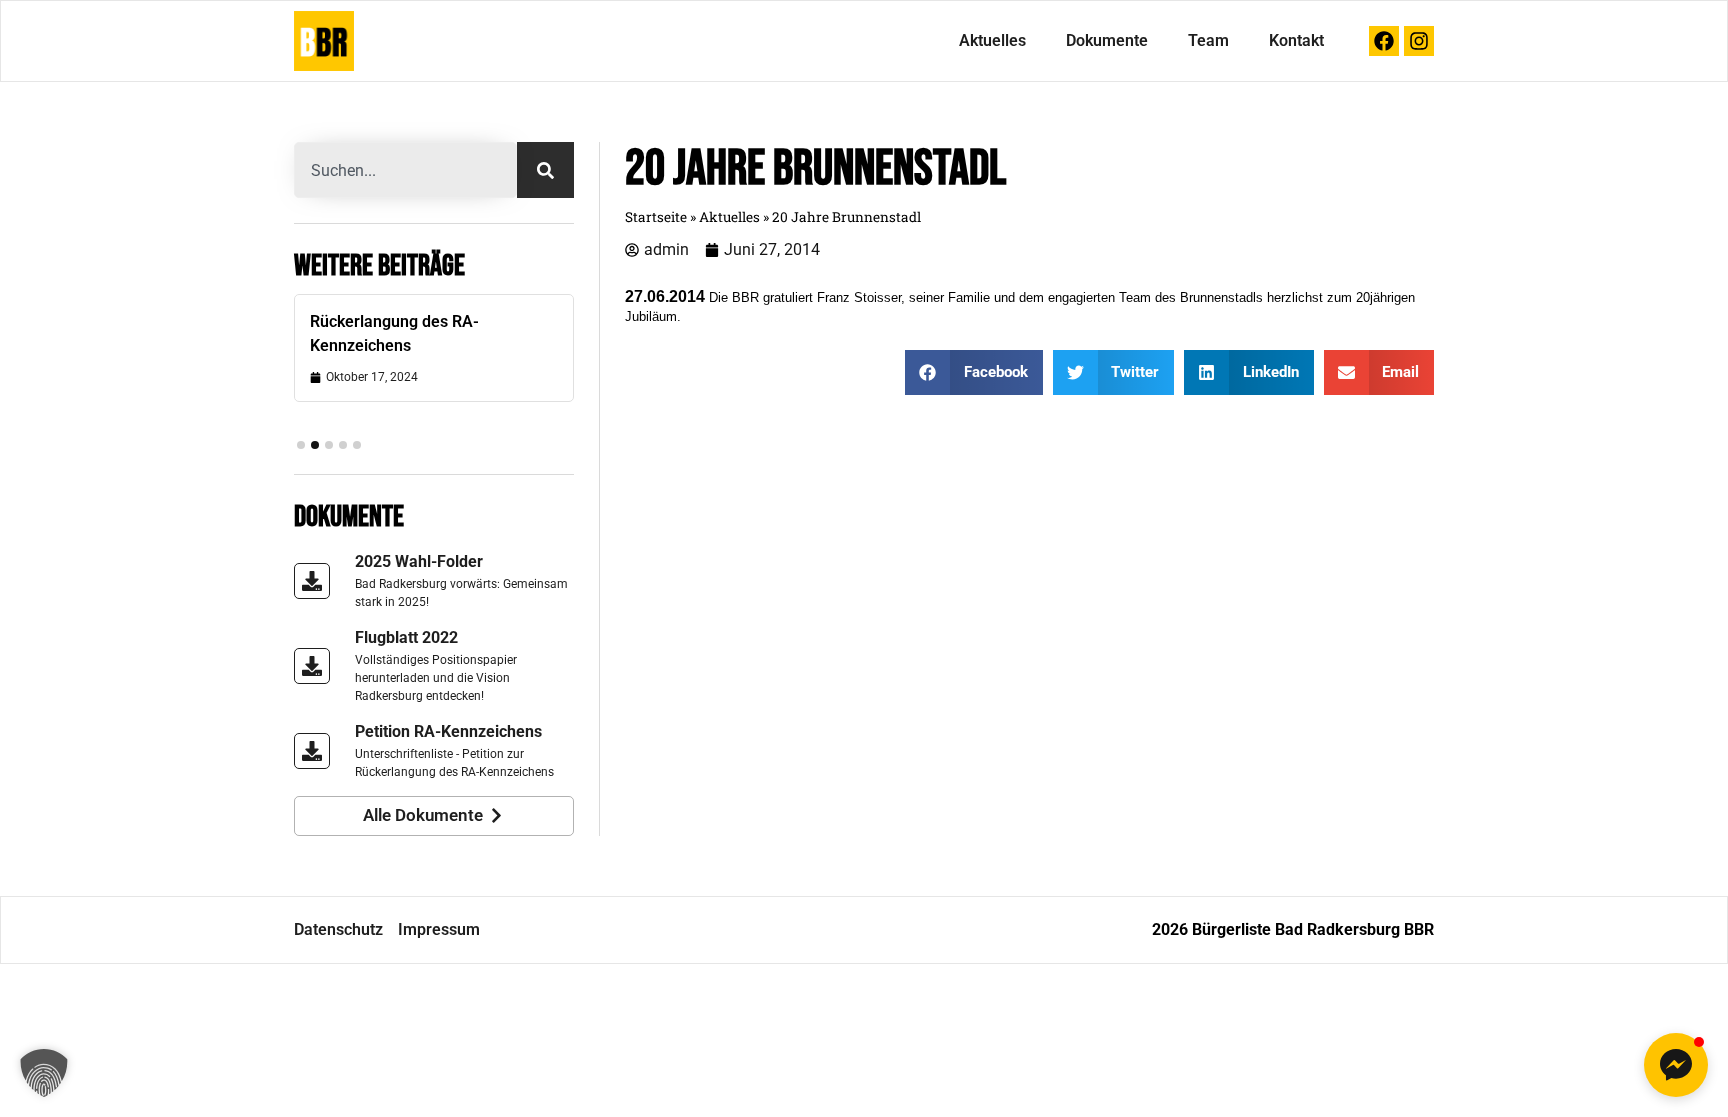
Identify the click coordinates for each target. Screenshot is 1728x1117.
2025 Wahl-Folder (419, 561)
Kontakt (1296, 40)
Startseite (656, 217)
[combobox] (405, 170)
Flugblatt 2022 (406, 637)
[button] (301, 445)
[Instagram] (1419, 41)
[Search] (545, 170)
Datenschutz (338, 929)
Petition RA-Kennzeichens (448, 731)
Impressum (439, 929)
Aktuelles (992, 40)
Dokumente (1107, 40)
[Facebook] (1384, 41)
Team (1208, 40)
